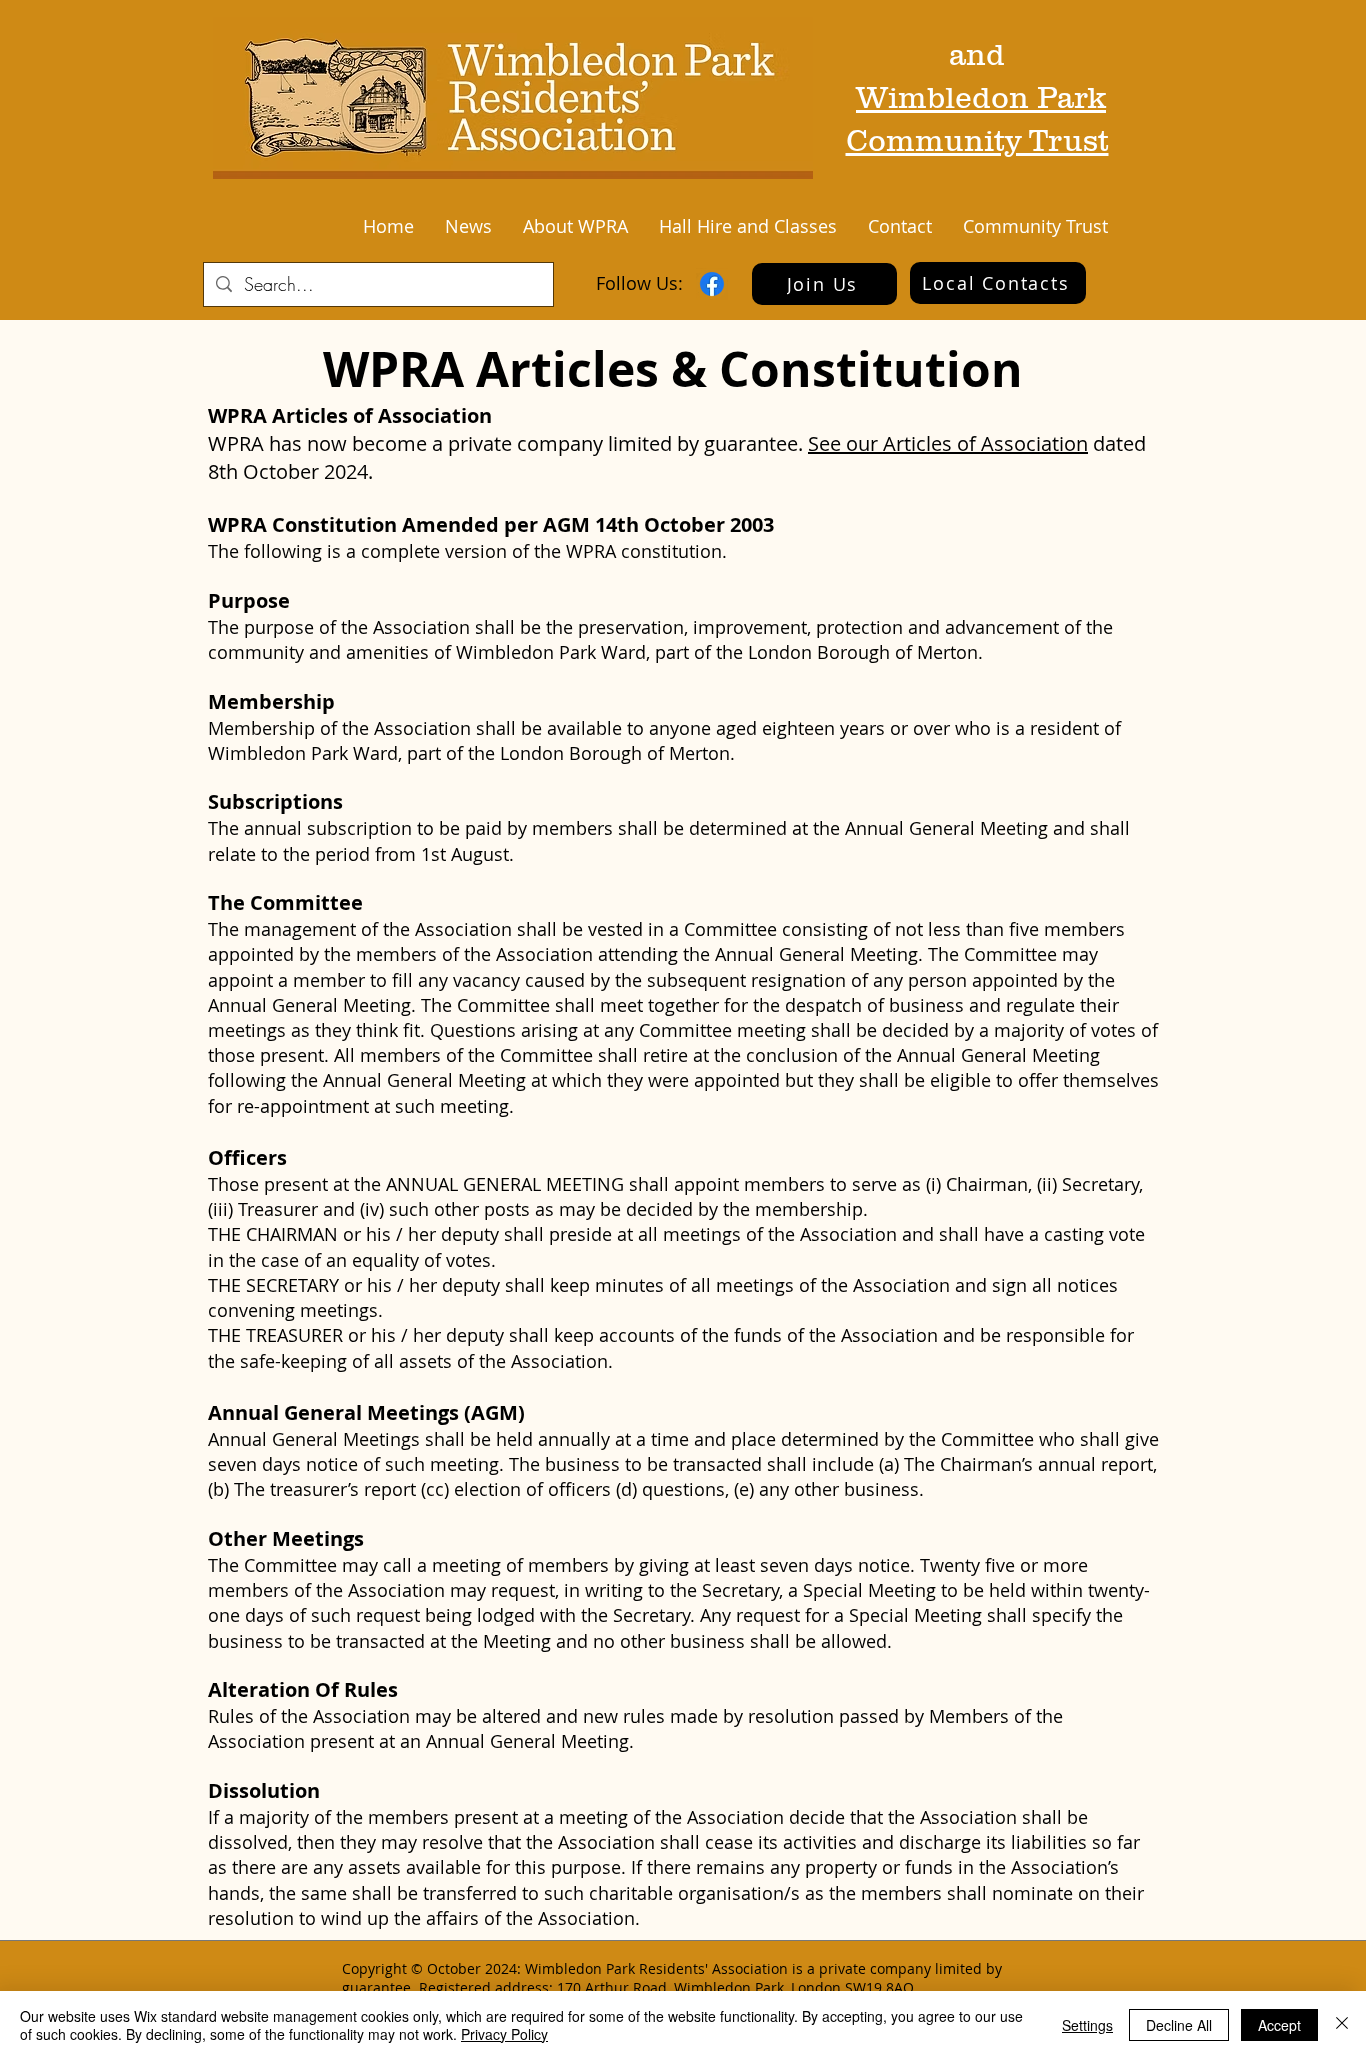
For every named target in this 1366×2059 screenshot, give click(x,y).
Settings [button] (1087, 2025)
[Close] (1342, 2025)
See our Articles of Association (948, 443)
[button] (468, 226)
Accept (1279, 2025)
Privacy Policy (504, 2034)
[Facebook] (712, 284)
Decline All (1179, 2025)
